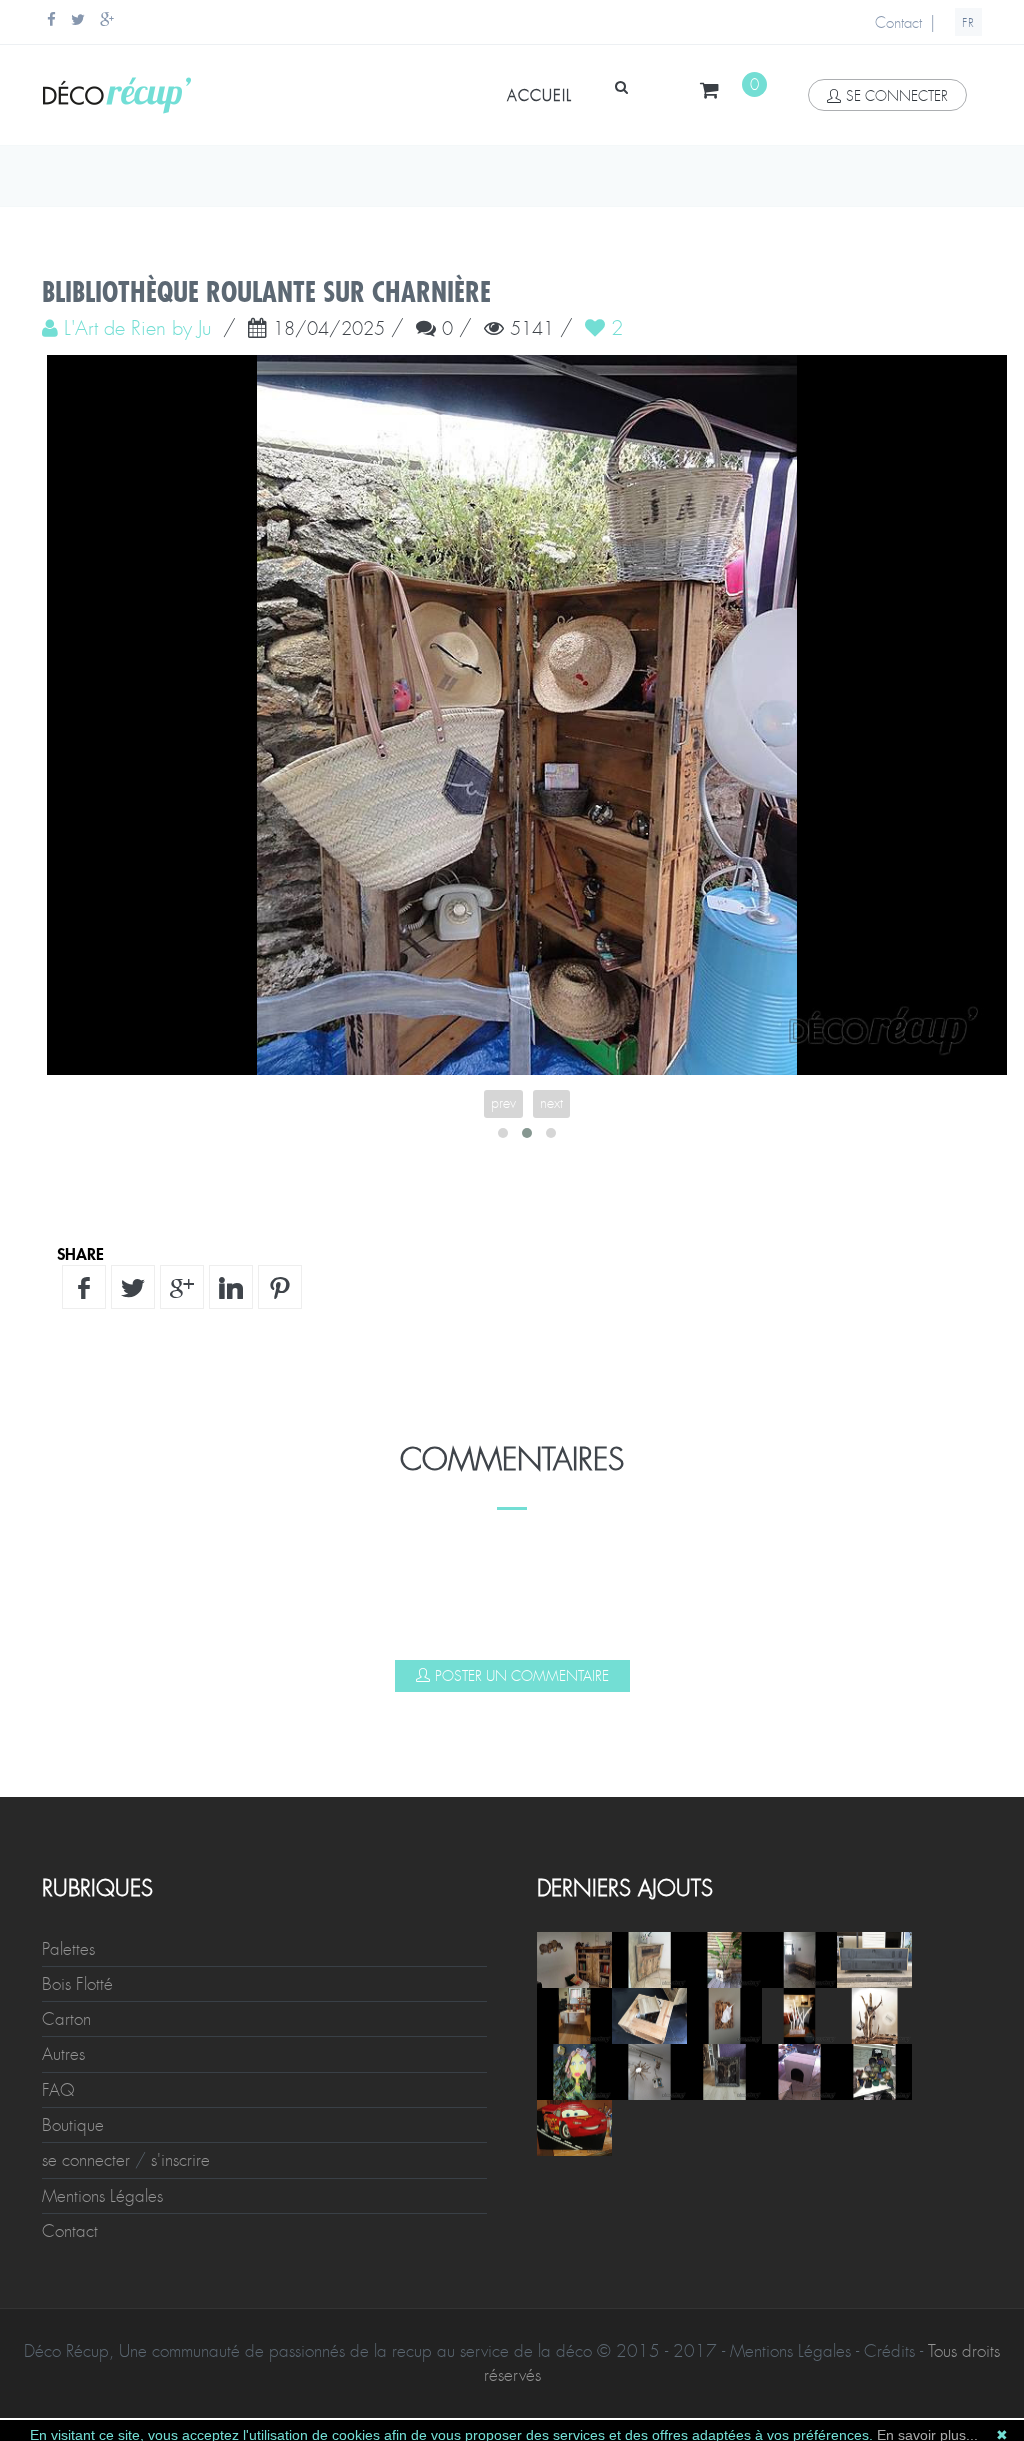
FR (968, 23)
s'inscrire (180, 1441)
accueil (539, 96)
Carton (66, 1300)
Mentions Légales (102, 1477)
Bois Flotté (77, 1265)
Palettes (68, 1230)
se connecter (897, 96)
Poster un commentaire (522, 957)
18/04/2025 (329, 330)
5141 (532, 330)
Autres (63, 1335)
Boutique (73, 1406)
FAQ (58, 1371)
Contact (898, 23)
